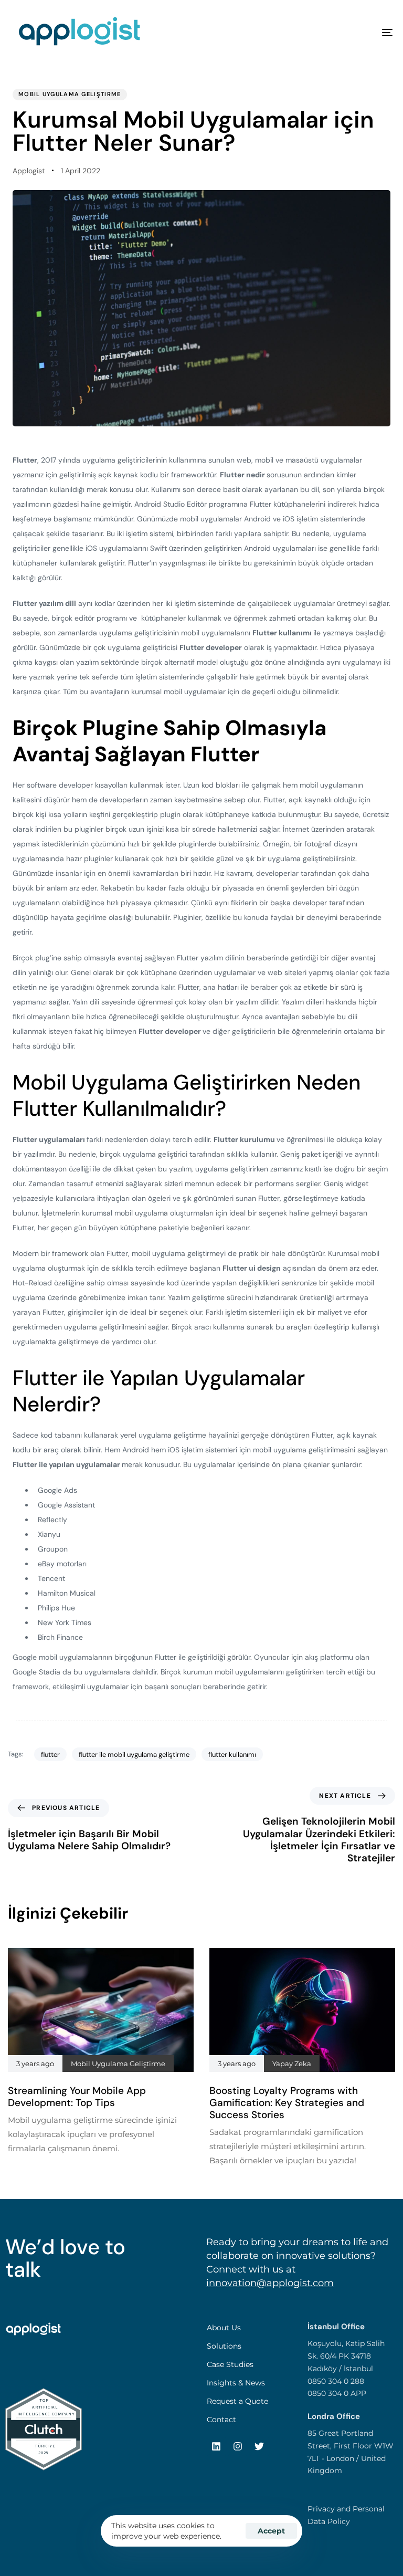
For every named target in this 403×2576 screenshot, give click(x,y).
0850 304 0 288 (336, 2381)
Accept (271, 2531)
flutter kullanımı (232, 1755)
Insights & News (236, 2383)
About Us (224, 2328)
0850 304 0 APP (337, 2393)
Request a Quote (237, 2401)
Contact (221, 2420)
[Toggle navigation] (329, 33)
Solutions (224, 2346)
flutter (50, 1755)
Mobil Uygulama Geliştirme (70, 94)
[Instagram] (238, 2446)
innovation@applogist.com (270, 2283)
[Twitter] (259, 2446)
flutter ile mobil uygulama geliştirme (134, 1755)
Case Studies (230, 2364)
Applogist (29, 171)
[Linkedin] (216, 2446)
